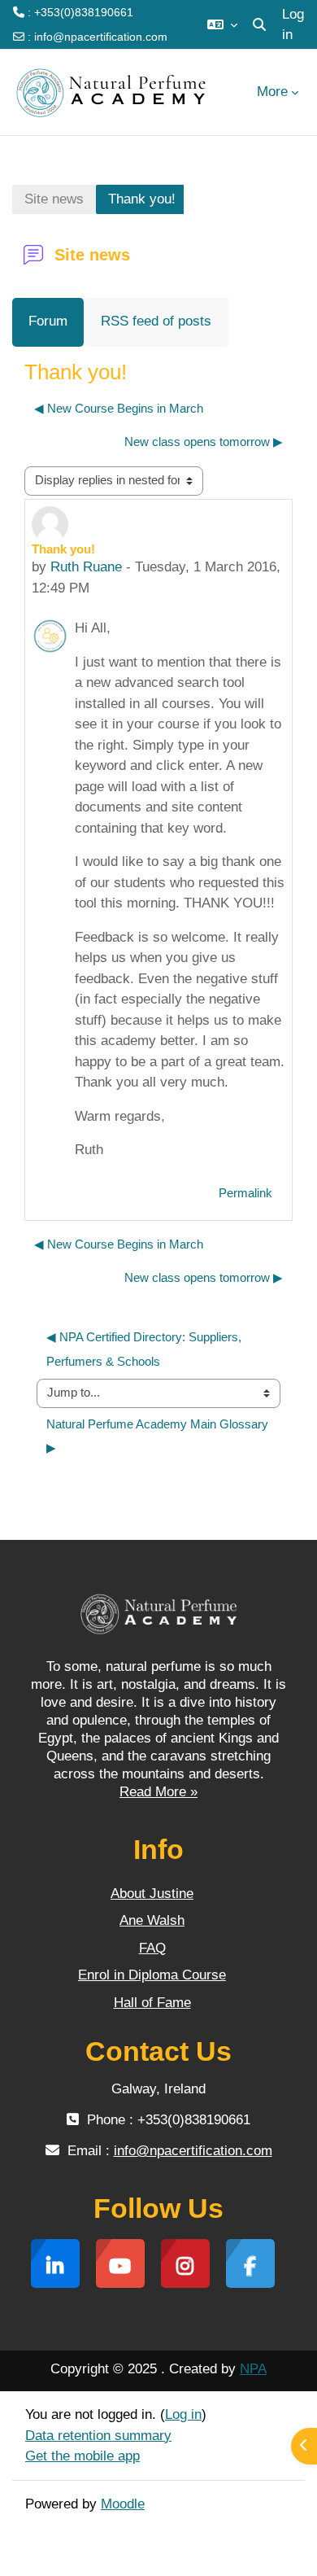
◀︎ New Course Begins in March (119, 409)
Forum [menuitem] (48, 321)
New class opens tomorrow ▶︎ (204, 442)
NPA (253, 2369)
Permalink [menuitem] (245, 1193)
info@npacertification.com (101, 37)
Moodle (123, 2504)
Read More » (158, 1792)
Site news (54, 199)
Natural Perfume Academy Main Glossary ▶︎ (159, 1436)
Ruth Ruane (86, 567)
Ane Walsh (152, 1920)
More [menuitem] (272, 92)
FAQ (152, 1948)
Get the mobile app (83, 2456)
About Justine (152, 1894)
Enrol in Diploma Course (152, 1975)
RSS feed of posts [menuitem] (156, 321)
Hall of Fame (152, 2003)
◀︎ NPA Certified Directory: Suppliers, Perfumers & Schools (145, 1349)
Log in (293, 25)
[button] (222, 24)
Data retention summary (98, 2436)
